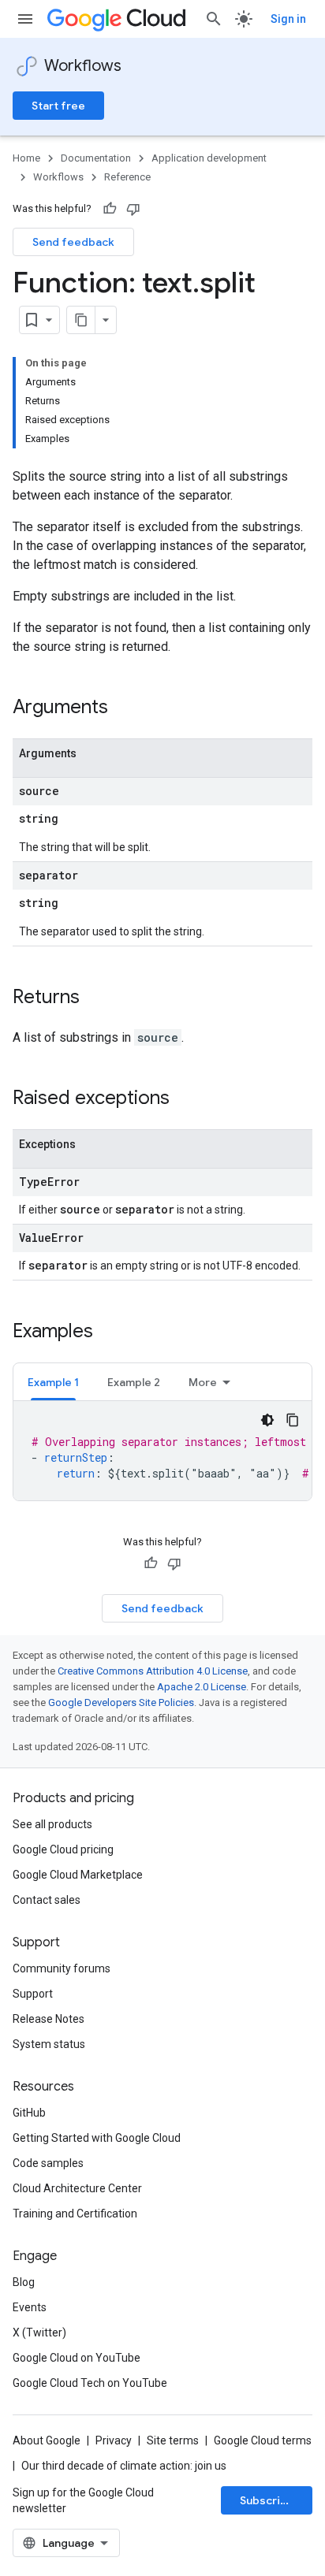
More (203, 1382)
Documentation (96, 158)
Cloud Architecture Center (77, 2188)
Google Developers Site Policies (121, 1702)
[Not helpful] (133, 209)
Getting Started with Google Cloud (97, 2138)
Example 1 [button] (53, 1382)
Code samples (48, 2163)
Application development (209, 158)
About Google (47, 2440)
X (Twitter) (39, 2333)
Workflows (83, 66)
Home (26, 158)
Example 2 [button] (134, 1382)
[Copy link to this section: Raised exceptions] (185, 1099)
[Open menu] (25, 19)
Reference (127, 177)
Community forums (62, 1968)
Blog (24, 2282)
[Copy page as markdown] (81, 320)
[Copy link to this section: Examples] (109, 1333)
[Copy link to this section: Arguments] (124, 708)
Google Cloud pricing (63, 1849)
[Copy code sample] (293, 1420)
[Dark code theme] (267, 1420)
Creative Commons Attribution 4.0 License (153, 1671)
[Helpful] (110, 209)
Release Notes (49, 2019)
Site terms (173, 2440)
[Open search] (214, 19)
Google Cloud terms (263, 2440)
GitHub (29, 2113)
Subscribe (267, 2500)
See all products (52, 1824)
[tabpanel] (162, 1451)
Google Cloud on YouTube (77, 2358)
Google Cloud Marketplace (78, 1875)
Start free (58, 106)
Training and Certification (75, 2214)
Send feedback (73, 242)
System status (49, 2044)
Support (33, 1994)
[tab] (53, 1382)
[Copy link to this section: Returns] (95, 998)
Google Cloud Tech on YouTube (90, 2383)
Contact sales (47, 1900)
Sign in (288, 19)
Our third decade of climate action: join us (124, 2466)
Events (30, 2307)
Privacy (114, 2440)
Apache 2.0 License (202, 1687)
